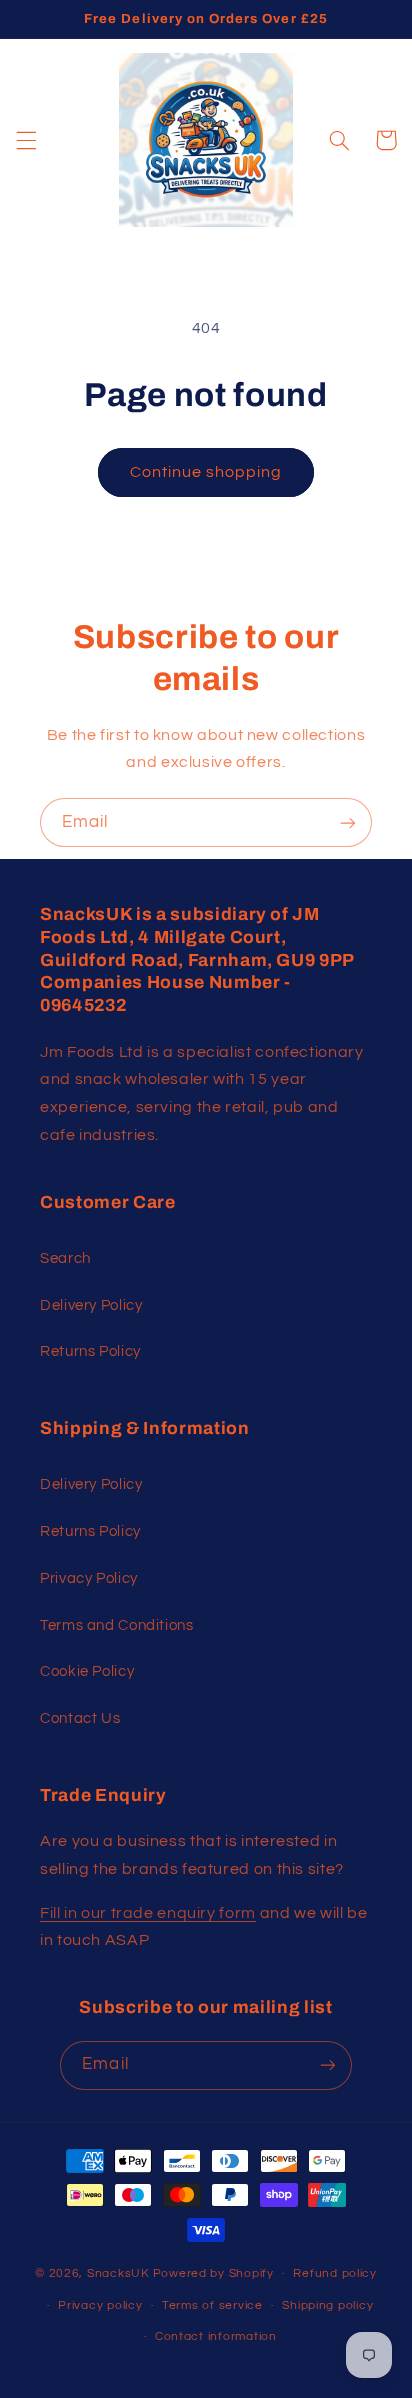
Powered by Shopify (213, 2273)
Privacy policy (100, 2305)
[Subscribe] (348, 822)
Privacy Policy (89, 1578)
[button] (26, 140)
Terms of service (212, 2305)
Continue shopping (206, 472)
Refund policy (335, 2273)
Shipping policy (327, 2305)
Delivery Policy (91, 1305)
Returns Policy (90, 1351)
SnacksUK (118, 2273)
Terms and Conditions (117, 1625)
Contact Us (80, 1718)
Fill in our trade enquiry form (148, 1913)
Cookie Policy (87, 1671)
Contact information (216, 2336)
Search (65, 1258)
